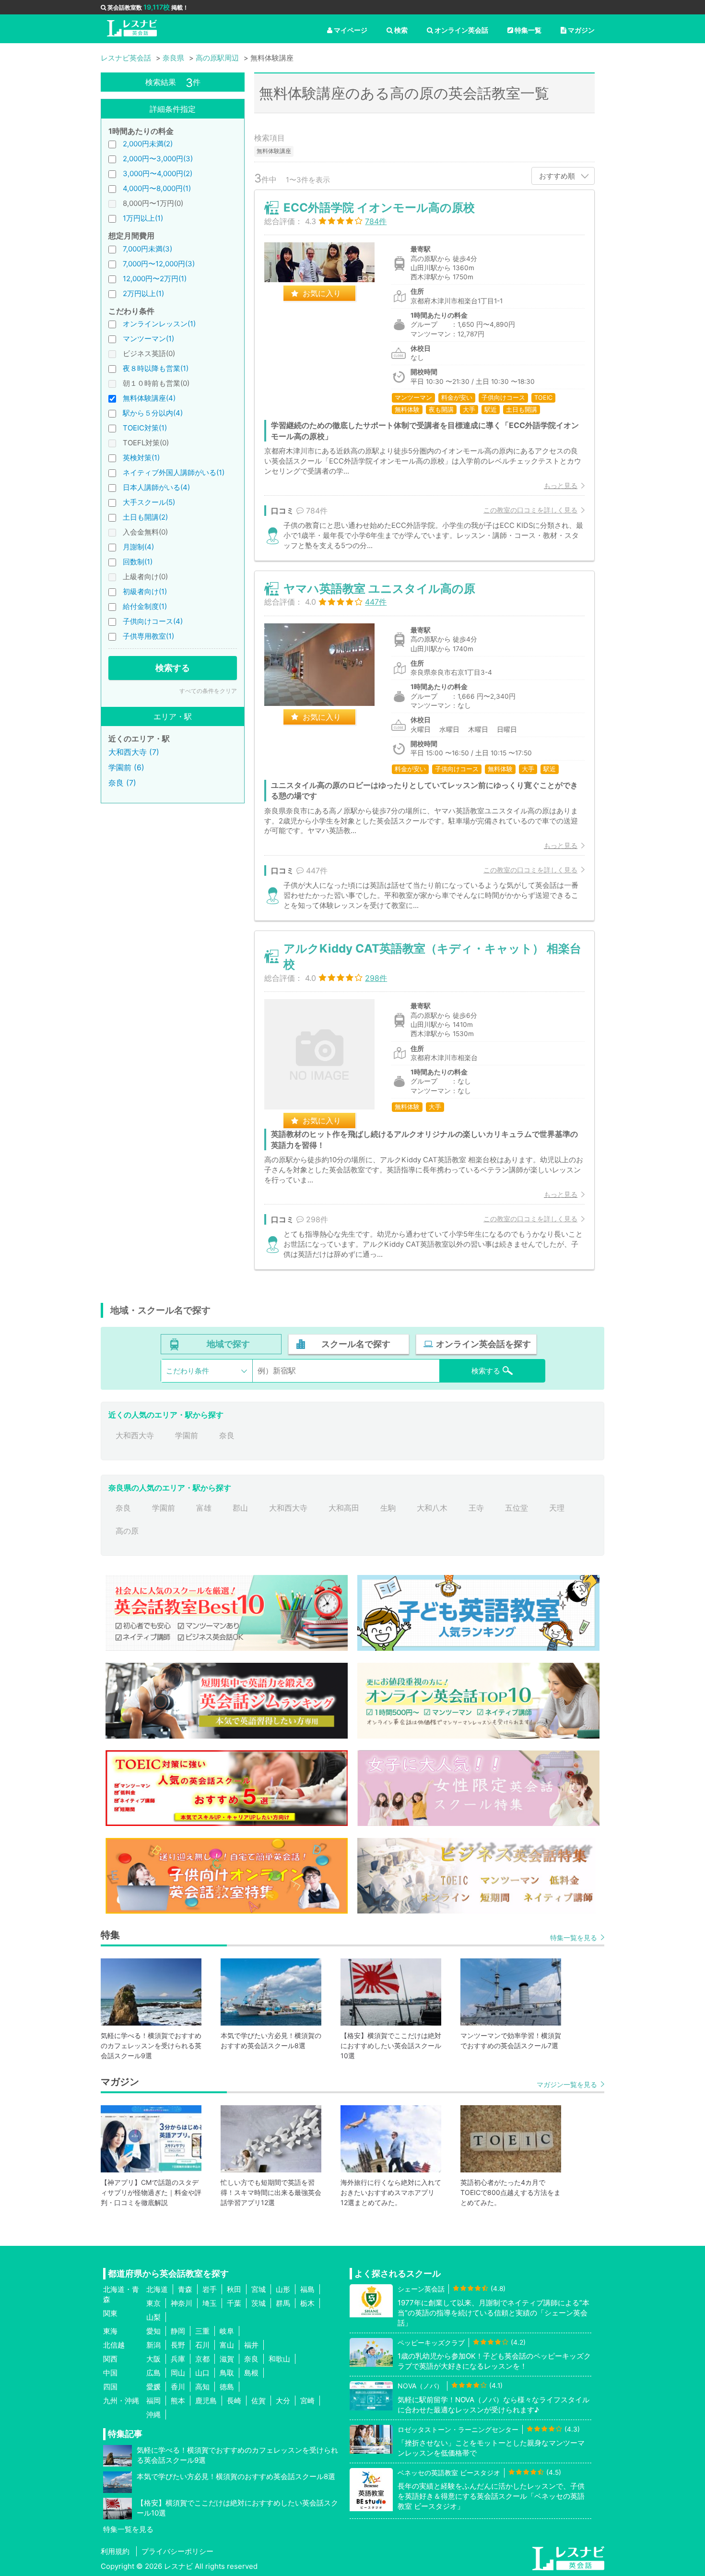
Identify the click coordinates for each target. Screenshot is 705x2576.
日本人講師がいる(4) (156, 487)
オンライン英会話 (461, 30)
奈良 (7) (122, 783)
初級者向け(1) (145, 591)
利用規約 (115, 2551)
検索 (401, 30)
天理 (557, 1508)
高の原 (127, 1531)
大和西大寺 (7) (134, 752)
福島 (307, 2289)
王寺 (476, 1508)
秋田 (234, 2289)
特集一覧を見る (574, 1938)
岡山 (178, 2373)
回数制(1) (138, 562)
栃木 (307, 2303)
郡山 (240, 1508)
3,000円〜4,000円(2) (158, 173)
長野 (178, 2345)
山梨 (153, 2317)
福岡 (153, 2401)
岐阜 (227, 2331)
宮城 (258, 2289)
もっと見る (561, 485)
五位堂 (517, 1508)
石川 (202, 2345)
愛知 (153, 2331)
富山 (227, 2345)
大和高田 (344, 1508)
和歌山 (279, 2359)
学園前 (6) (126, 767)
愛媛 (153, 2387)
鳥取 (227, 2373)
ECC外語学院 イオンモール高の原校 (379, 208)
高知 (202, 2387)
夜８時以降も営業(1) (156, 368)
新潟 (153, 2345)
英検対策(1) (141, 458)
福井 (251, 2345)
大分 (283, 2401)
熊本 (178, 2401)
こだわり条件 (188, 1371)
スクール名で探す (356, 1344)
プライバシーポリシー (177, 2551)
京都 (202, 2359)
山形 (283, 2289)
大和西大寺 (135, 1435)
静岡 (178, 2331)
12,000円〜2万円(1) (155, 279)
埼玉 (210, 2303)
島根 (251, 2373)
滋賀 (227, 2359)
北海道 (157, 2289)
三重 (202, 2331)
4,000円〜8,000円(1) (157, 188)
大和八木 (432, 1508)
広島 (153, 2373)
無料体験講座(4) (149, 398)
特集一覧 (528, 30)
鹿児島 (206, 2401)
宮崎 (307, 2401)
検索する (173, 668)
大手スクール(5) (149, 502)
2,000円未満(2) (148, 144)
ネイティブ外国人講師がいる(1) (174, 472)
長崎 (234, 2401)
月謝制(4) (138, 547)
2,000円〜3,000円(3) (158, 159)
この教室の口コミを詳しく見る (530, 510)
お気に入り (322, 293)
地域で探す (228, 1344)
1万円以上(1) (143, 218)
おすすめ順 (557, 176)
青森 (185, 2289)
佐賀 (258, 2401)
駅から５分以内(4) (153, 413)
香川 (178, 2387)
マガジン (581, 30)
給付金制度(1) (145, 606)
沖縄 (153, 2415)
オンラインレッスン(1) (159, 324)
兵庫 (178, 2359)
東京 (153, 2303)
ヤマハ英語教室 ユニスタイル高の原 (379, 589)
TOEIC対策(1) (145, 428)
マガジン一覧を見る (567, 2084)
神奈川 (182, 2303)
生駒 (388, 1508)
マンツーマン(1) (148, 339)
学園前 (187, 1435)
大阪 (153, 2359)
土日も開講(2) (145, 517)
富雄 (204, 1508)
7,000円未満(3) (147, 249)
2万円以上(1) (143, 293)
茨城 (258, 2303)
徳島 (227, 2387)
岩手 (210, 2289)
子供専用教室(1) (148, 636)
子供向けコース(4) (153, 621)
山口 (202, 2373)
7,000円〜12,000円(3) (159, 264)
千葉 (234, 2303)
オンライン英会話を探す (483, 1344)
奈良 (227, 1435)
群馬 (283, 2303)
